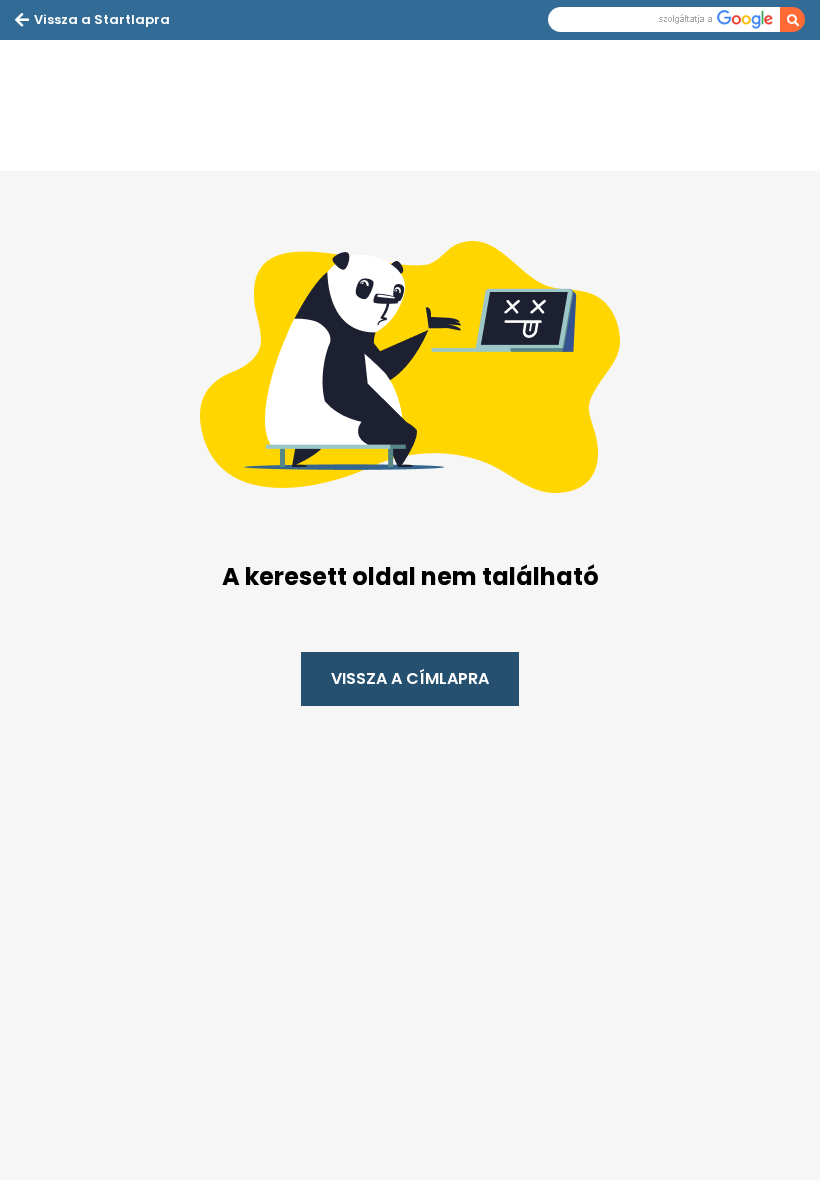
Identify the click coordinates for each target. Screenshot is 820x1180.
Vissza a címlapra (410, 678)
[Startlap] (115, 106)
